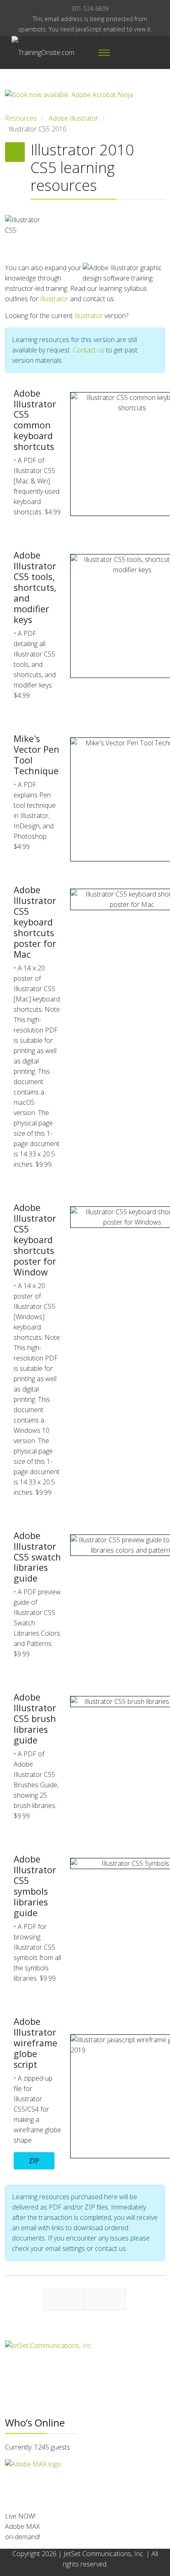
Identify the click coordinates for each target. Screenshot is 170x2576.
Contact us (89, 350)
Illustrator (54, 299)
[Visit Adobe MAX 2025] (85, 2482)
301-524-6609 (90, 8)
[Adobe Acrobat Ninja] (85, 101)
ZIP (34, 2161)
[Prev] (64, 2300)
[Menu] (104, 52)
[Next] (105, 2300)
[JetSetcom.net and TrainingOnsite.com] (85, 2353)
